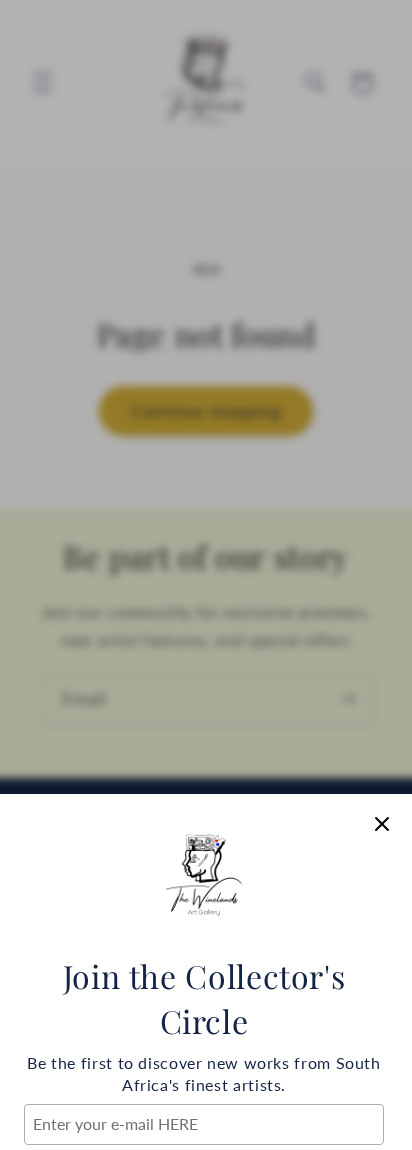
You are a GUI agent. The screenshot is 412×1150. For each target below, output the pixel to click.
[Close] (382, 824)
